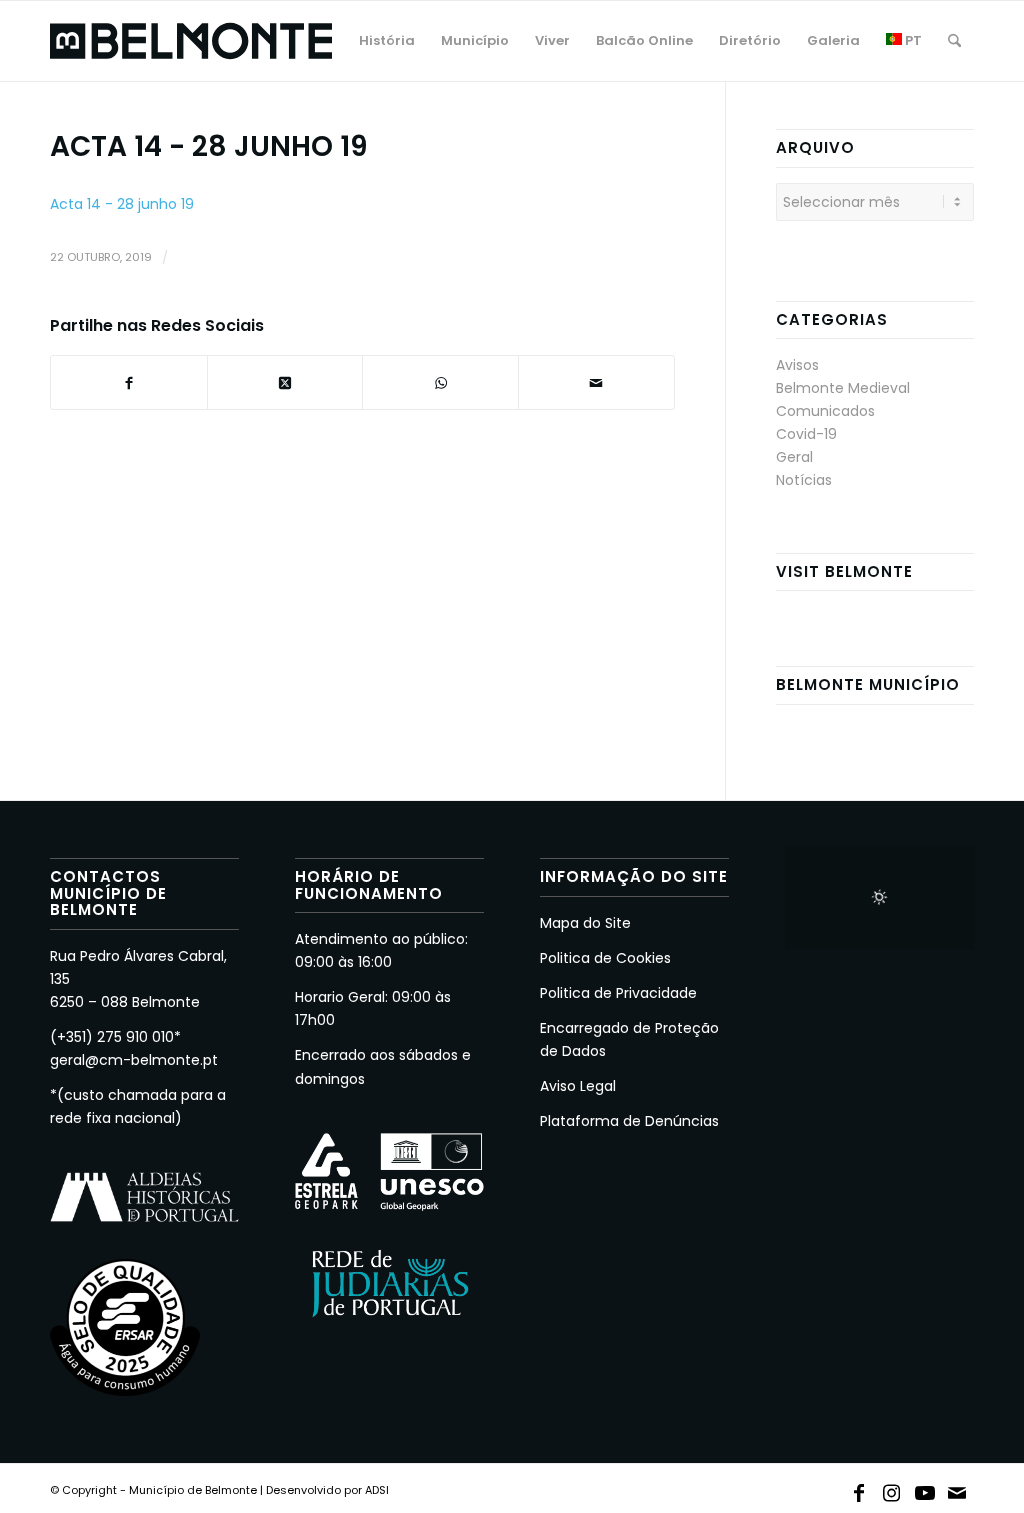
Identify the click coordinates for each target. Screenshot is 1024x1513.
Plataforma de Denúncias (629, 1121)
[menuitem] (387, 41)
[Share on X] (285, 382)
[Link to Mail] (958, 1489)
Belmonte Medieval (843, 388)
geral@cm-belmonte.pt (134, 1060)
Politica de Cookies (605, 958)
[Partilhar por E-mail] (596, 382)
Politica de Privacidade (618, 993)
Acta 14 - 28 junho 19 (122, 204)
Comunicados (825, 411)
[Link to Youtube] (925, 1489)
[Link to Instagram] (892, 1489)
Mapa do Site (585, 923)
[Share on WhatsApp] (440, 382)
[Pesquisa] (954, 41)
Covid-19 (806, 434)
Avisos (797, 365)
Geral (794, 457)
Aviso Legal (578, 1086)
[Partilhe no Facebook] (129, 382)
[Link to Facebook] (859, 1489)
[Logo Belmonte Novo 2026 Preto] (191, 41)
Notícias (804, 480)
